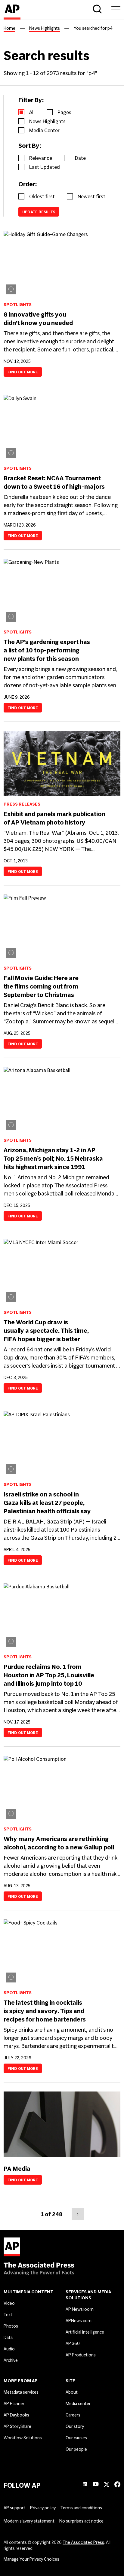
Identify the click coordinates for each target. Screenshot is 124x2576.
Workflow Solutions (23, 2438)
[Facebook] (117, 2486)
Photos (11, 2326)
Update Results (39, 212)
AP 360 (73, 2344)
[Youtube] (96, 2485)
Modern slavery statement (29, 2521)
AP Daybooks (16, 2415)
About (72, 2392)
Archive (11, 2360)
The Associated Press (83, 2542)
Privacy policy (43, 2508)
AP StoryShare (17, 2426)
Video (9, 2303)
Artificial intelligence (85, 2332)
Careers (73, 2415)
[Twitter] (107, 2486)
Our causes (76, 2438)
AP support (14, 2508)
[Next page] (78, 2214)
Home (9, 28)
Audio (9, 2349)
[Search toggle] (97, 10)
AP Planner (14, 2404)
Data (8, 2338)
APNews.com (79, 2321)
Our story (75, 2426)
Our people (76, 2449)
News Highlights (45, 28)
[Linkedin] (85, 2485)
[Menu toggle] (116, 10)
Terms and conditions (81, 2508)
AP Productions (81, 2355)
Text (8, 2315)
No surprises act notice (81, 2521)
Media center (78, 2404)
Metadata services (21, 2392)
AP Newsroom (80, 2309)
